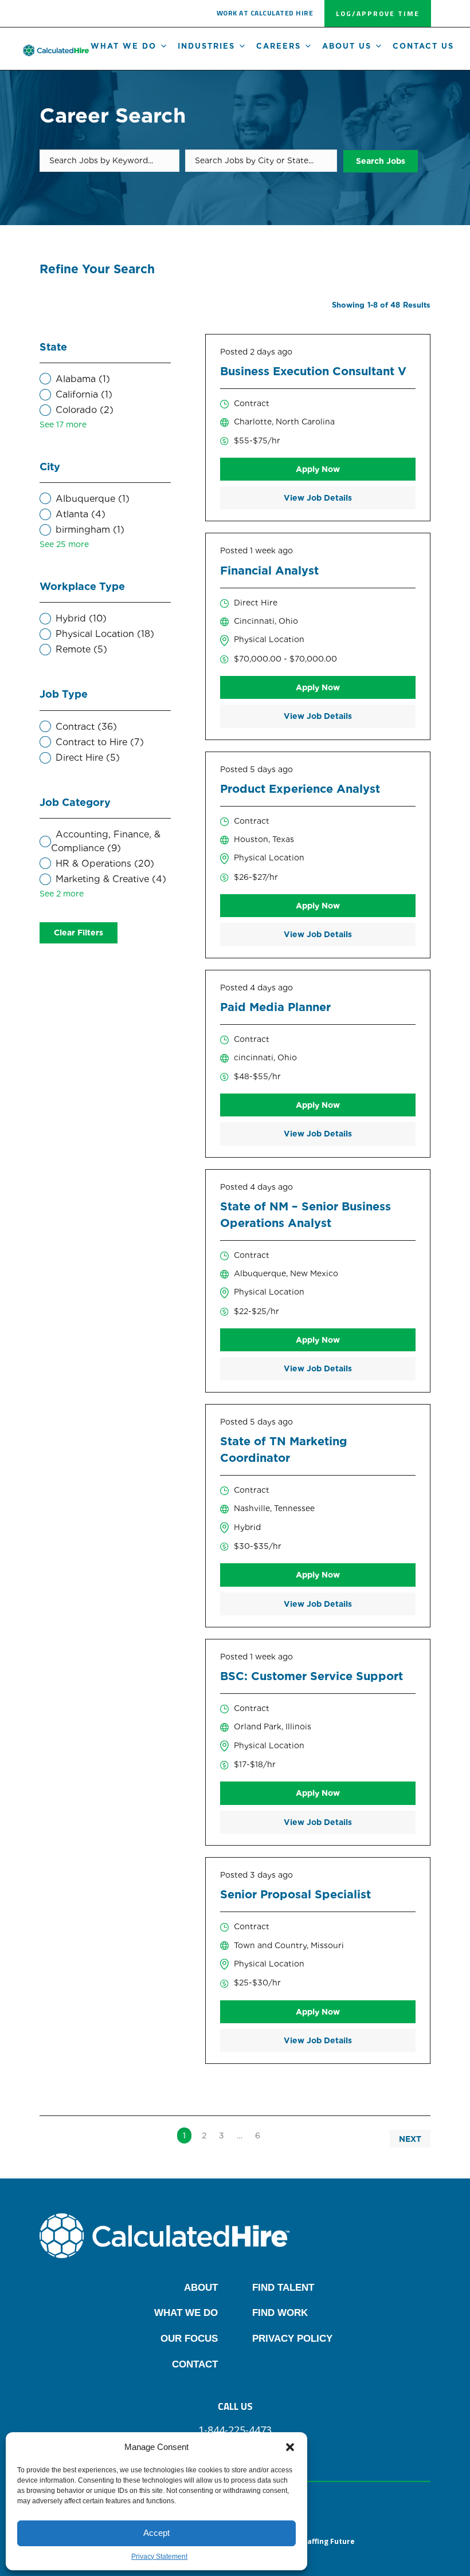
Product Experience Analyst (300, 789)
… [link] (240, 2135)
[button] (290, 2447)
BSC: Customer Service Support (312, 1676)
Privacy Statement (159, 2557)
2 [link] (204, 2135)
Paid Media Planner (275, 1007)
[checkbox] (105, 379)
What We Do (124, 46)
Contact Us (423, 46)
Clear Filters (79, 933)
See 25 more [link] (64, 544)
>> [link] (278, 2135)
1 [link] (184, 2135)
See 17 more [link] (63, 424)
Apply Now (318, 469)
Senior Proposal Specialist (295, 1894)
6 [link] (258, 2135)
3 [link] (222, 2135)
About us (347, 46)
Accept (156, 2533)
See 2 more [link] (62, 894)
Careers (279, 46)
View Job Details (318, 498)
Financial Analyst (269, 571)
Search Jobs (381, 161)
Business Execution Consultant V (313, 371)
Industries (206, 46)
